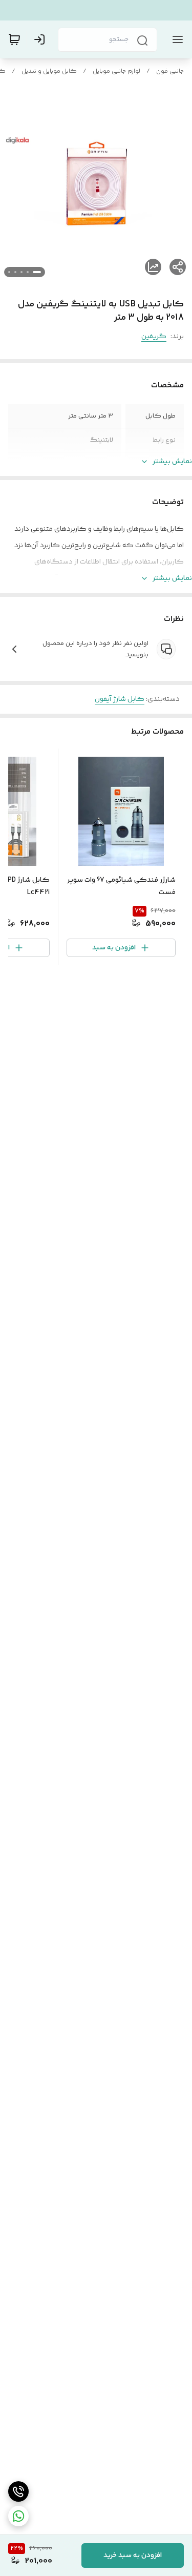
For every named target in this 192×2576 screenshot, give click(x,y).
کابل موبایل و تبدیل (49, 71)
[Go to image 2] (28, 272)
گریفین (154, 337)
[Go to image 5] (9, 272)
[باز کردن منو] (176, 39)
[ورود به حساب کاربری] (41, 39)
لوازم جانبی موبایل (116, 71)
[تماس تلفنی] (18, 2491)
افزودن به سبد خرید (133, 2556)
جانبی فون (170, 71)
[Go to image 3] (22, 272)
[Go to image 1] (37, 272)
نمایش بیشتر (172, 462)
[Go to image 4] (15, 272)
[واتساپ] (18, 2516)
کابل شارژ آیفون (120, 699)
